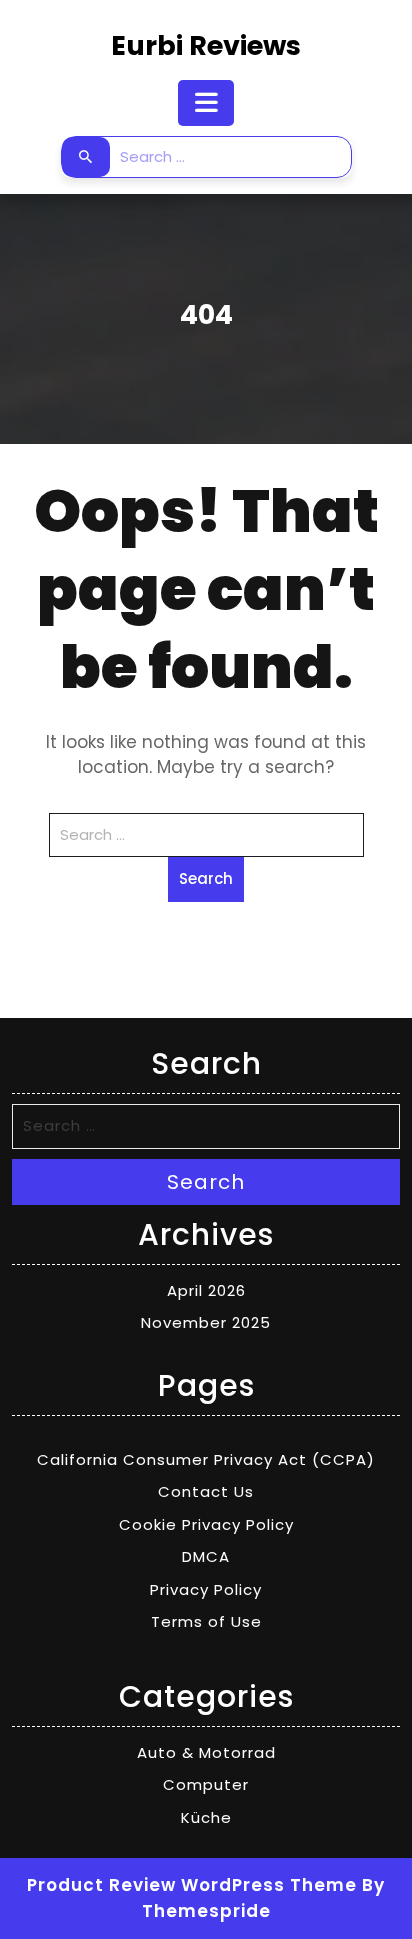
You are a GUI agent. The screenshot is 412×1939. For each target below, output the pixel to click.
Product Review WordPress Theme (192, 1885)
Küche (206, 1817)
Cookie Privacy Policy (206, 1524)
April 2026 (206, 1290)
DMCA (206, 1556)
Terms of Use (206, 1621)
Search (86, 157)
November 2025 (206, 1322)
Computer (206, 1784)
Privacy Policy (206, 1589)
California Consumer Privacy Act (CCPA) (206, 1459)
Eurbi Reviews (206, 45)
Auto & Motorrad (206, 1752)
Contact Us (206, 1491)
